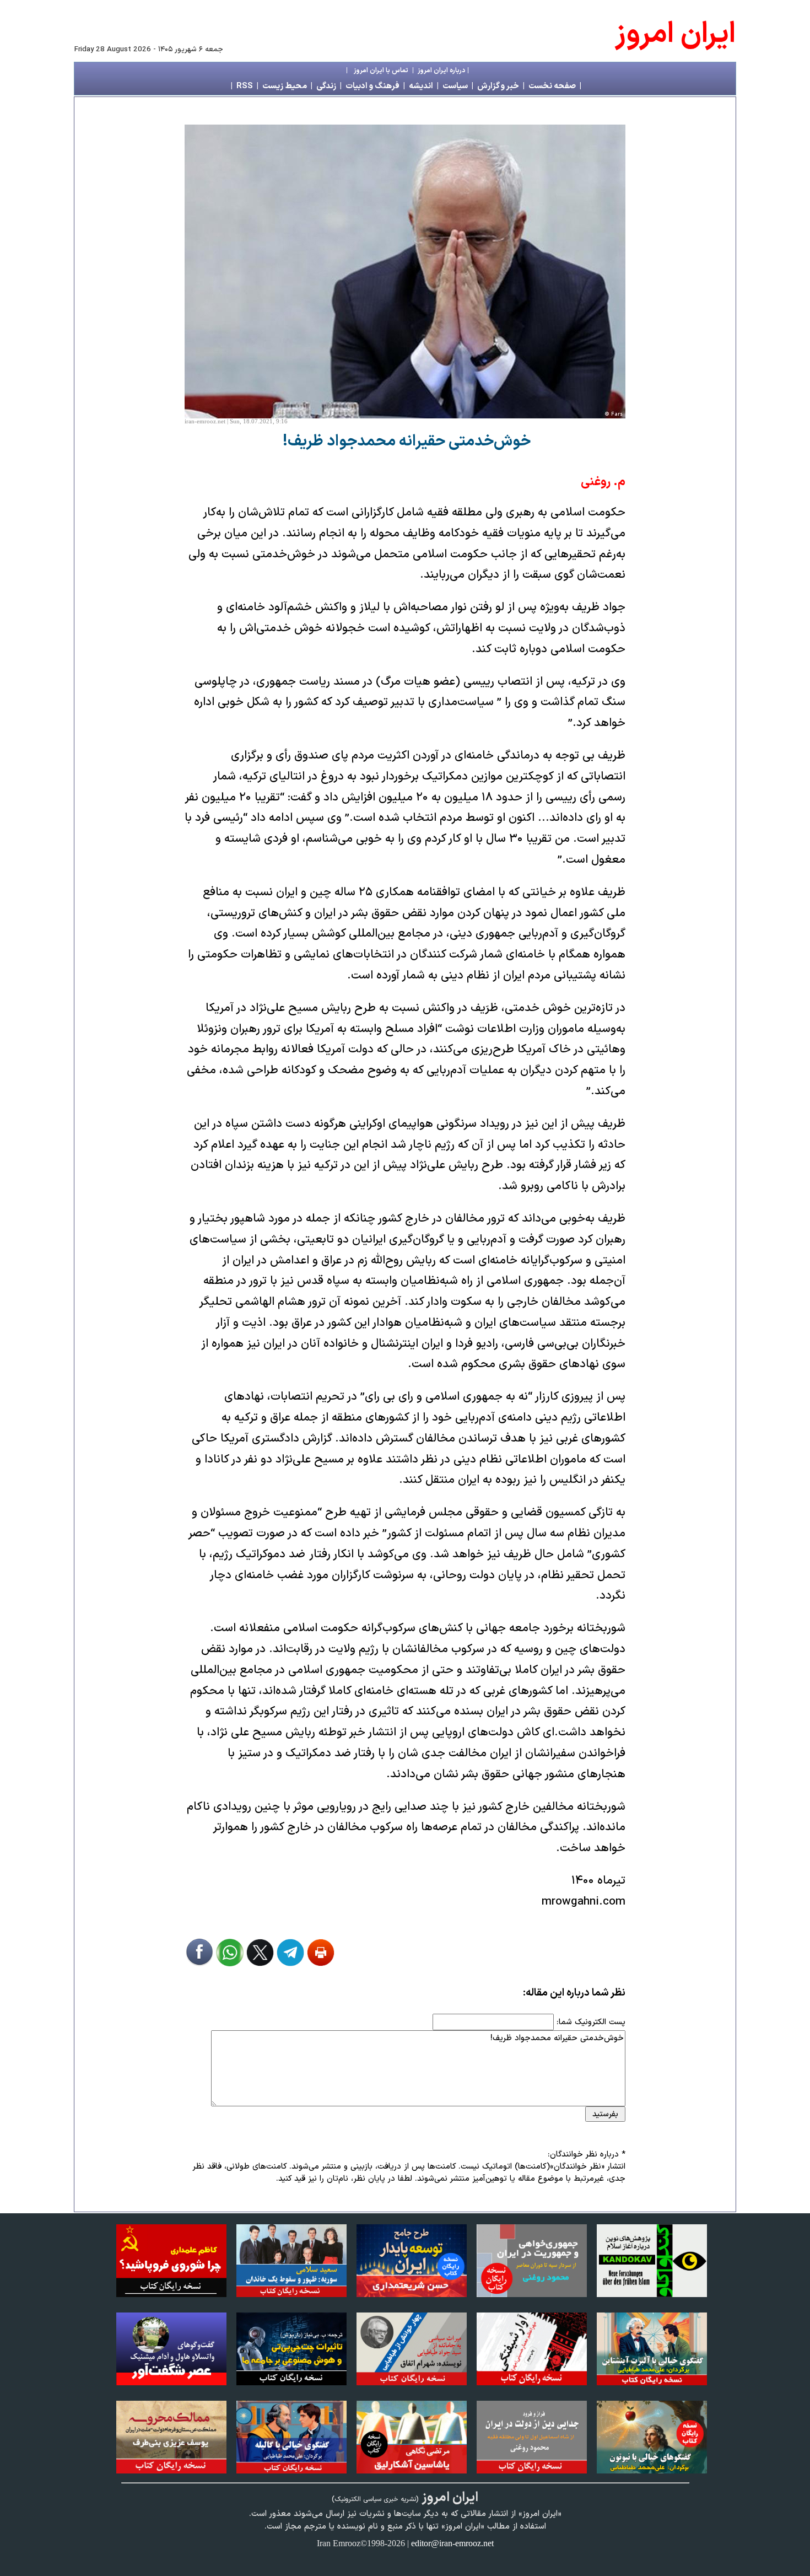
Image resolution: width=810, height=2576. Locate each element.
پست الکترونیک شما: (591, 2022)
